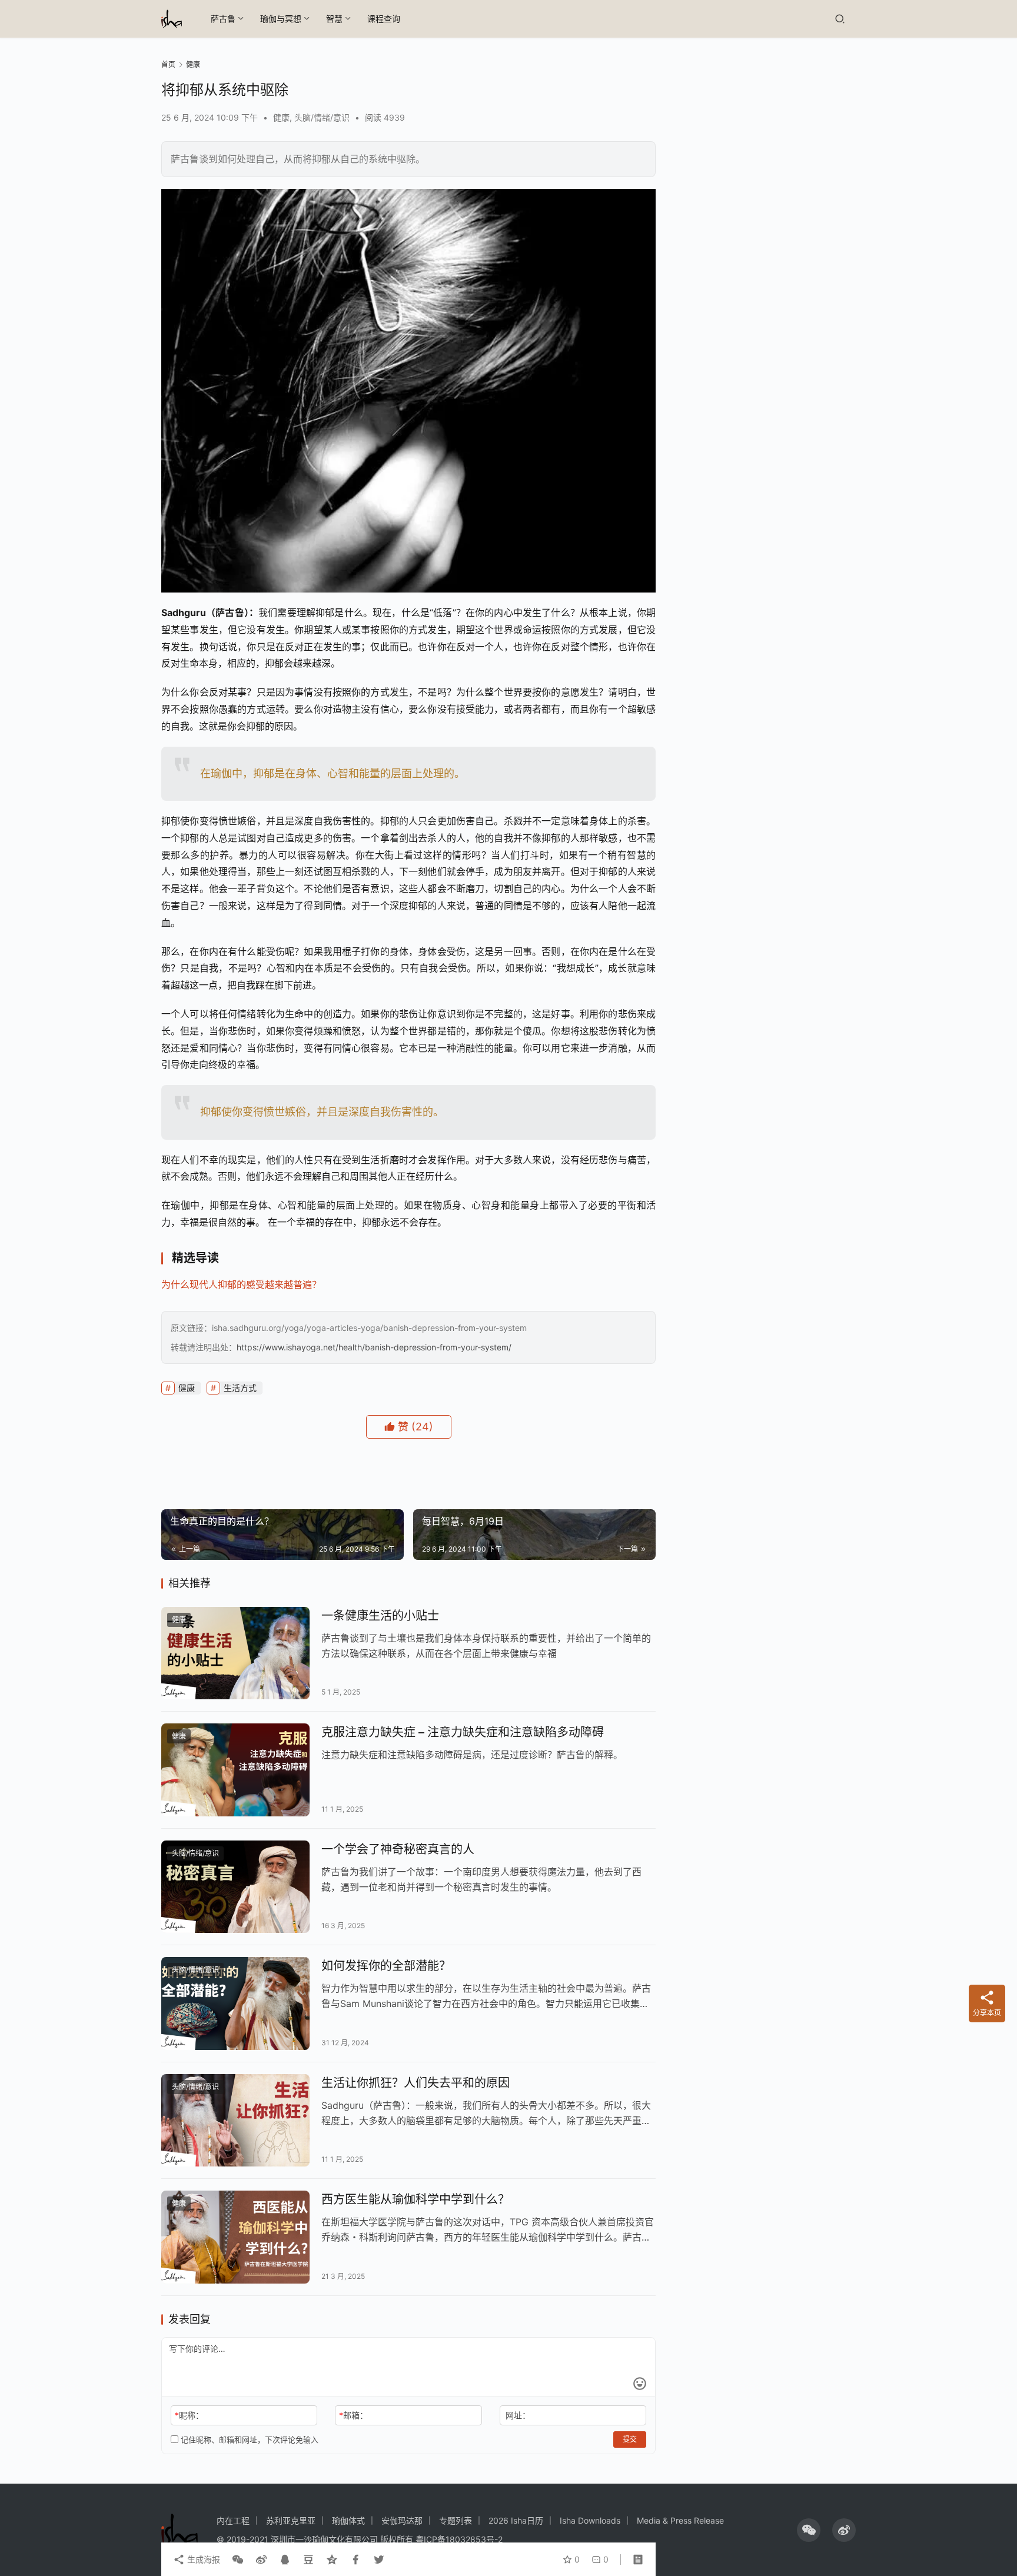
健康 (281, 117)
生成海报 (202, 2559)
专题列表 (456, 2520)
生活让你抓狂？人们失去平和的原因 (416, 2083)
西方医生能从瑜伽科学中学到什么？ (416, 2199)
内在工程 (233, 2520)
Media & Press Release (680, 2520)
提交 (630, 2439)
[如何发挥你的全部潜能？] (235, 2003)
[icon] (809, 2530)
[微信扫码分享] (238, 2560)
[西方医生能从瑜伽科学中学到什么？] (235, 2237)
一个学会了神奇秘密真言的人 (398, 1849)
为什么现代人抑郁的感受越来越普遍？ (241, 1284)
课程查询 (384, 19)
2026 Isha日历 (516, 2520)
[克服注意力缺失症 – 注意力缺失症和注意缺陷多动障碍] (235, 1770)
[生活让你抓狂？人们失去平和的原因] (235, 2121)
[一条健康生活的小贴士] (235, 1653)
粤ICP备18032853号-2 (459, 2539)
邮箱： (353, 2415)
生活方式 (240, 1388)
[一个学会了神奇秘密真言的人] (235, 1887)
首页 (168, 64)
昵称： (189, 2415)
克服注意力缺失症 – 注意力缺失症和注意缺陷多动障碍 (463, 1732)
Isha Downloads (590, 2520)
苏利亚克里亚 (291, 2520)
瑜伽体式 (348, 2520)
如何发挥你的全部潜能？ (386, 1966)
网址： (518, 2415)
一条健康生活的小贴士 (380, 1616)
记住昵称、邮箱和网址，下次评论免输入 (248, 2439)
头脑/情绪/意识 (322, 117)
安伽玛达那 (402, 2520)
